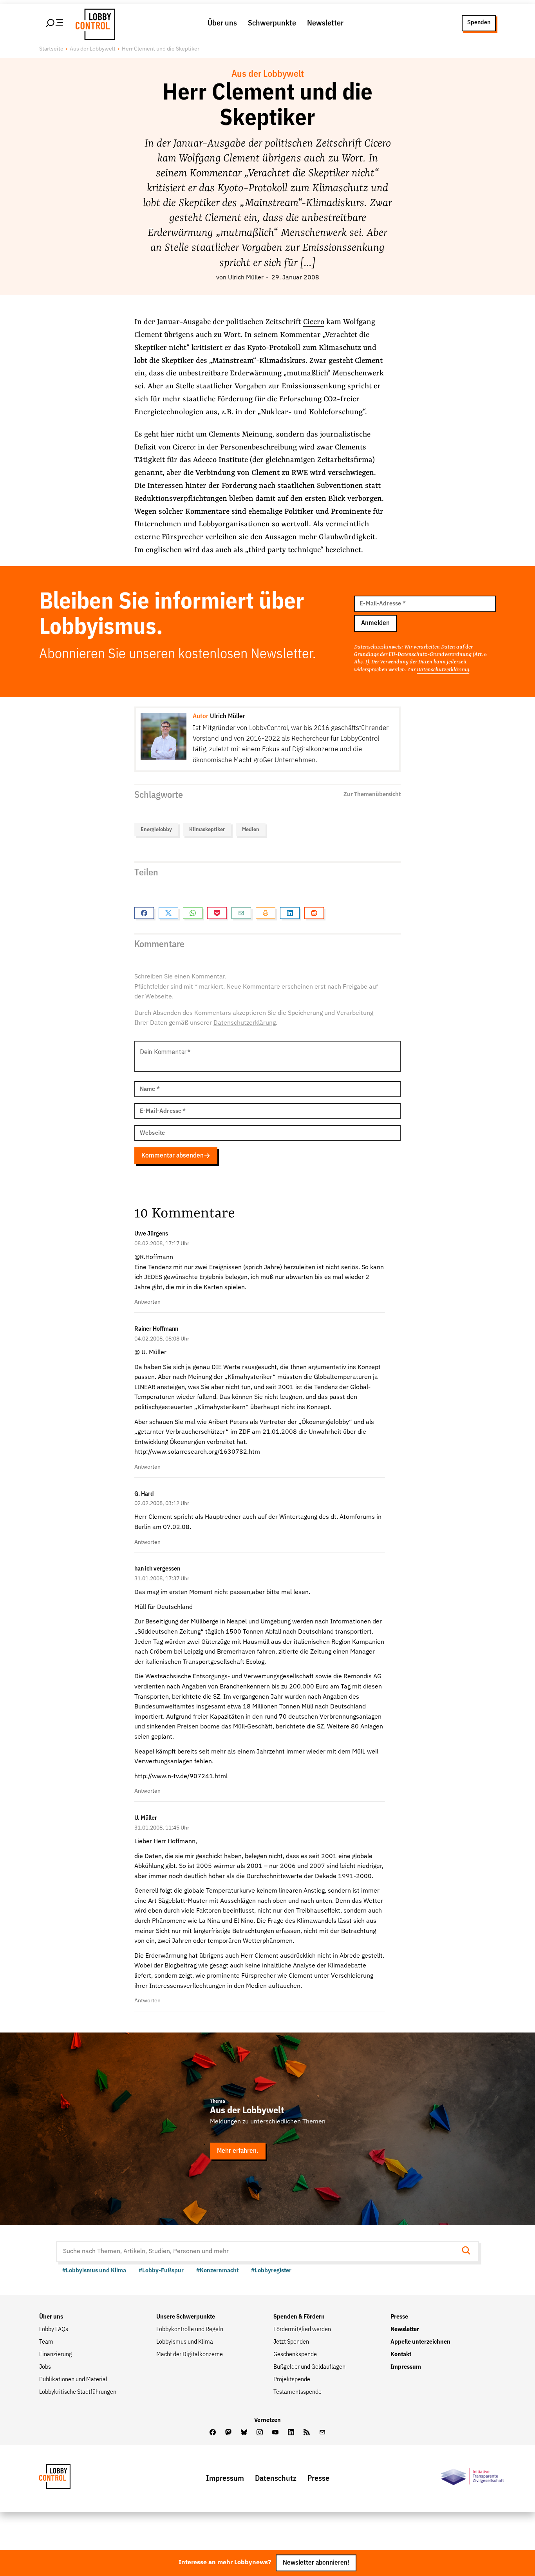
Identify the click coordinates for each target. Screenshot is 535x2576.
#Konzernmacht (217, 2271)
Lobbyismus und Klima (185, 2342)
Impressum (406, 2367)
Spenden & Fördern (299, 2317)
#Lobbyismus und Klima (94, 2271)
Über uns (222, 23)
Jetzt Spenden (291, 2342)
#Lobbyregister (271, 2271)
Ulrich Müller (246, 278)
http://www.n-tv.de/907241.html (181, 1777)
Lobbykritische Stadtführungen (78, 2392)
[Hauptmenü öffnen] (55, 23)
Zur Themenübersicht (372, 795)
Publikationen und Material (73, 2380)
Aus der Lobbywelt (93, 49)
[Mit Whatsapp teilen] (193, 913)
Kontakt (401, 2355)
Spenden (479, 23)
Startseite (51, 49)
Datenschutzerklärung (443, 670)
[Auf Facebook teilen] (144, 913)
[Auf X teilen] (168, 913)
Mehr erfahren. (238, 2151)
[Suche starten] (468, 2251)
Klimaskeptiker (207, 830)
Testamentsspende (297, 2392)
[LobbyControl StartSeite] (67, 2479)
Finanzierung (56, 2355)
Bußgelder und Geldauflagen (309, 2367)
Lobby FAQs (54, 2330)
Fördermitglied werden (302, 2330)
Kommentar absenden (173, 1156)
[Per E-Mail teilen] (241, 913)
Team (46, 2342)
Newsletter (325, 23)
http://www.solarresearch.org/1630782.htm (197, 1452)
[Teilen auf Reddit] (314, 913)
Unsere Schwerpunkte (186, 2317)
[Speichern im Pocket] (217, 913)
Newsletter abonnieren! (316, 2563)
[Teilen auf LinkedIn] (290, 913)
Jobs (45, 2367)
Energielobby (156, 830)
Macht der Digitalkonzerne (190, 2355)
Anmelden (375, 623)
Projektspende (292, 2380)
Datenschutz (276, 2478)
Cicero (314, 322)
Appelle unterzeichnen (420, 2342)
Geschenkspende (295, 2355)
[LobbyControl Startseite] (93, 23)
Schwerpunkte (272, 23)
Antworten (147, 1302)
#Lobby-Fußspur (161, 2271)
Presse (399, 2317)
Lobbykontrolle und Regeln (190, 2330)
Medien (251, 830)
